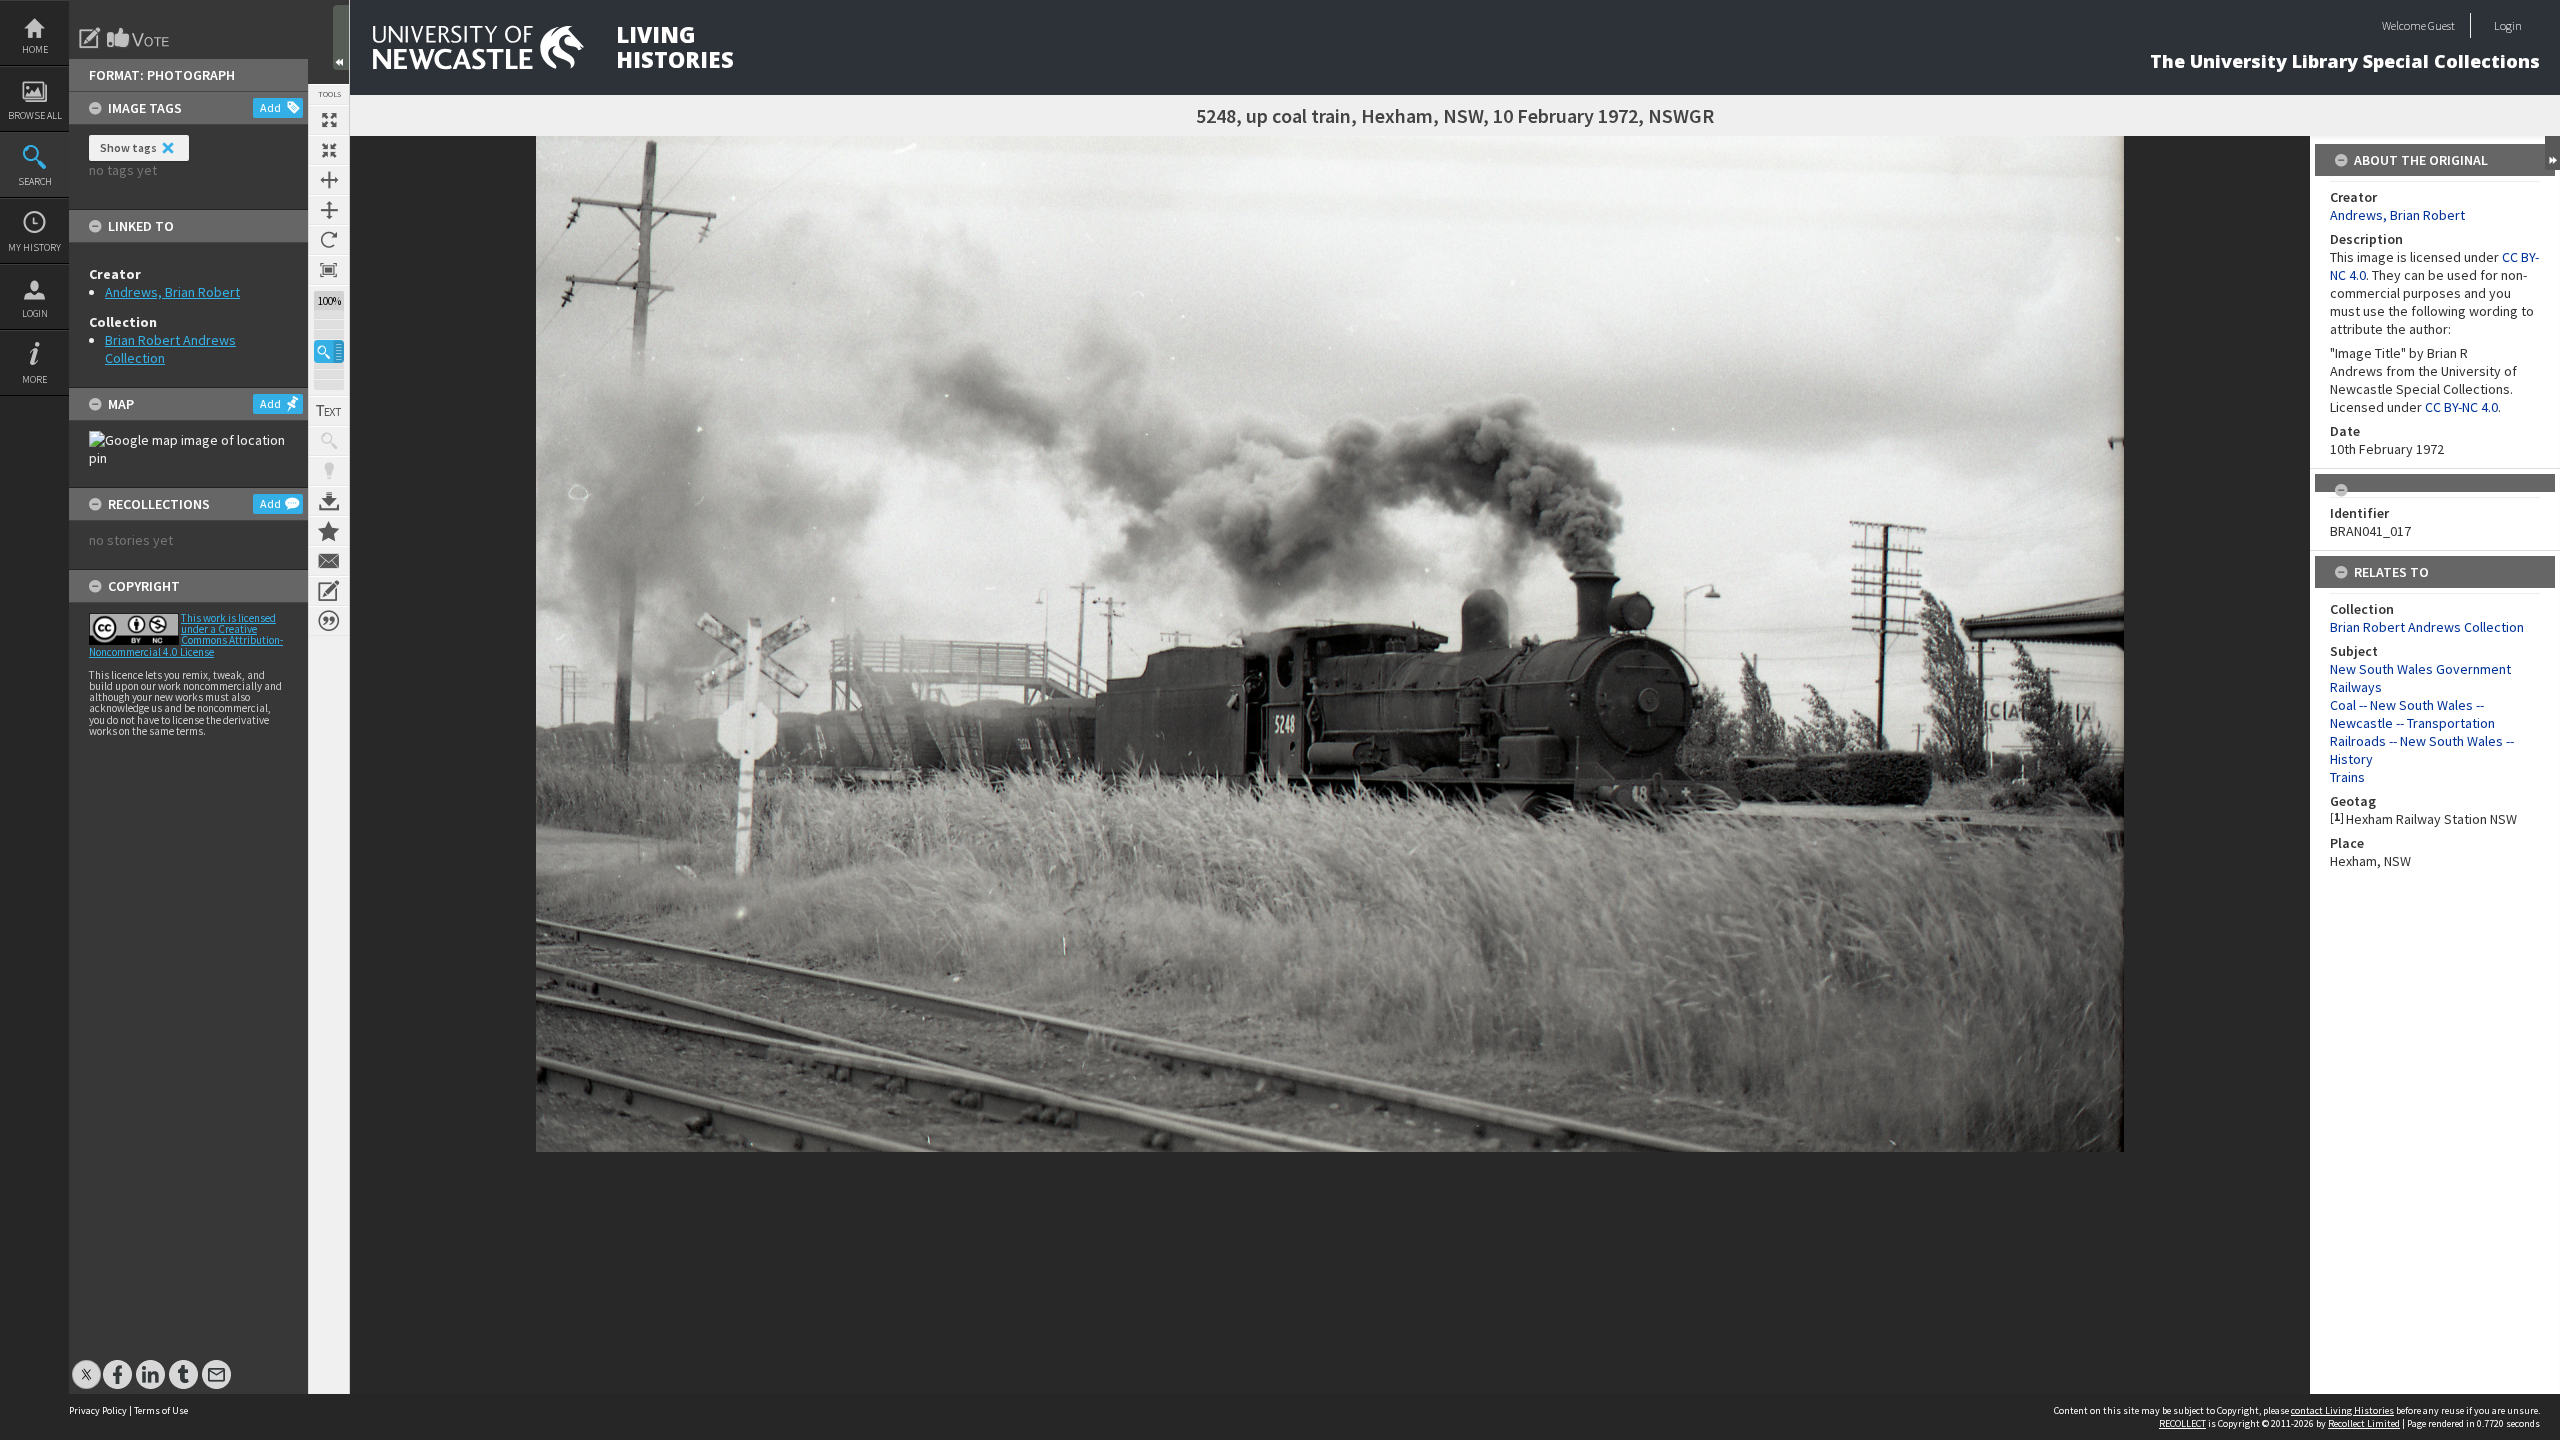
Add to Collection (329, 531)
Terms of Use (161, 1410)
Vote (139, 38)
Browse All (35, 115)
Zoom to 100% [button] (329, 270)
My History (34, 247)
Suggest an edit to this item (90, 38)
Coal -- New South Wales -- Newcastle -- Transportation (2412, 714)
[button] (329, 351)
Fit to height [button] (329, 210)
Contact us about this (329, 561)
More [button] (34, 379)
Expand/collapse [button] (2552, 153)
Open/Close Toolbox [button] (341, 37)
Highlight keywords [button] (329, 471)
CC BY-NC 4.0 (2461, 407)
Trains (2347, 777)
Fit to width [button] (329, 180)
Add (270, 107)
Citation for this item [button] (329, 621)
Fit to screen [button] (329, 150)
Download (329, 501)
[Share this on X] (86, 1364)
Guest (2441, 25)
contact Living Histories (2342, 1410)
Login (35, 313)
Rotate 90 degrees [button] (329, 240)
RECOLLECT (2182, 1423)
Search (35, 181)
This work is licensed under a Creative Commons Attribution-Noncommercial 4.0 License (186, 635)
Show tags (128, 147)
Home (35, 49)
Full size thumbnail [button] (329, 120)
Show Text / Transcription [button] (329, 411)
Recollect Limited (2364, 1423)
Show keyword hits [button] (329, 441)
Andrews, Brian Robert (172, 292)
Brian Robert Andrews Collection (2427, 627)
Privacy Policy (98, 1410)
